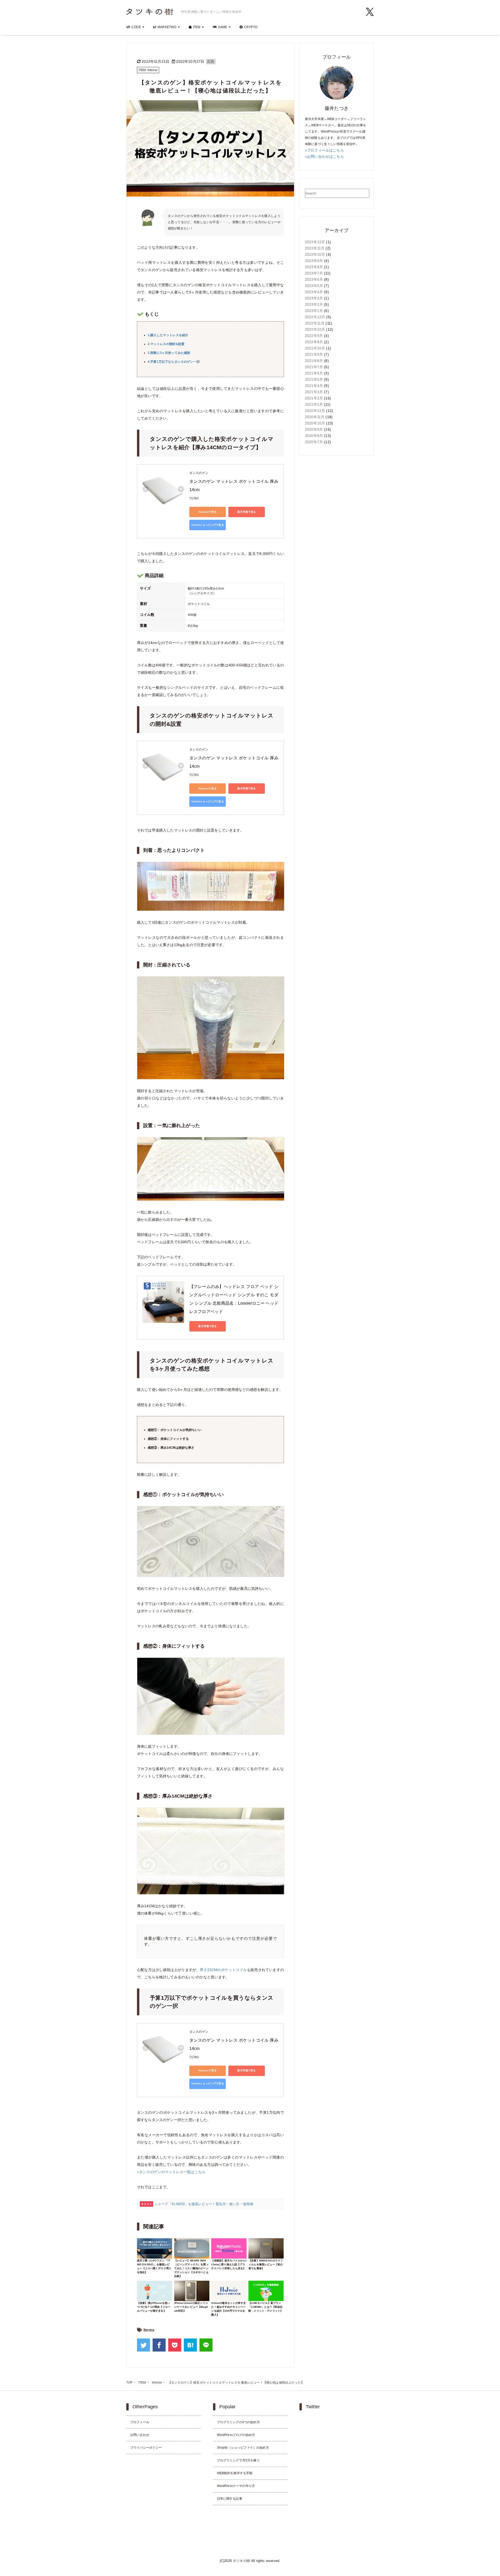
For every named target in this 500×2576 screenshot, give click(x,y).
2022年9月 (314, 336)
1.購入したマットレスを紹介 (168, 335)
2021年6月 (314, 373)
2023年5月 (314, 286)
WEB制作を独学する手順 (235, 2473)
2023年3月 (314, 298)
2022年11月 (315, 323)
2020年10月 (315, 423)
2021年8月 (314, 361)
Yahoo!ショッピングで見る (207, 525)
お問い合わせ (140, 2435)
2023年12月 (315, 242)
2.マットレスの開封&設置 (166, 344)
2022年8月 (314, 342)
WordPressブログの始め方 (236, 2435)
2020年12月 (315, 411)
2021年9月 (314, 354)
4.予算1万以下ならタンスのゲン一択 (174, 362)
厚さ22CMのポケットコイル (223, 1970)
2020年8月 (314, 436)
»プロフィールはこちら (324, 150)
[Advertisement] (337, 541)
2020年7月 (314, 442)
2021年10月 (315, 348)
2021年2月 (314, 398)
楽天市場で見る (246, 512)
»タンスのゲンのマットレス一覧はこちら (171, 2172)
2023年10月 (315, 254)
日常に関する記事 (230, 2499)
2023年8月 (314, 267)
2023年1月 (314, 311)
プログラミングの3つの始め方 (238, 2422)
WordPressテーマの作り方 (236, 2486)
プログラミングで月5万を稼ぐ (238, 2460)
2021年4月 (314, 386)
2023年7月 (314, 273)
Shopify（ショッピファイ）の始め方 (243, 2448)
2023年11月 (315, 248)
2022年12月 (315, 317)
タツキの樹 (241, 2561)
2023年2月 (314, 304)
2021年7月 (314, 367)
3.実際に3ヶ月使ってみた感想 (169, 353)
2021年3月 (314, 392)
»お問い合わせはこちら (324, 157)
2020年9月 (314, 429)
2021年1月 (314, 404)
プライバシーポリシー (146, 2448)
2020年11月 (315, 417)
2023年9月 (314, 261)
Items (149, 2330)
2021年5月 (314, 379)
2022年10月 (315, 329)
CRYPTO (251, 27)
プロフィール (140, 2422)
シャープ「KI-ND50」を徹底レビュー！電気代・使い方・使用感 (204, 2204)
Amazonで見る (208, 512)
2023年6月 (314, 279)
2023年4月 (314, 292)
